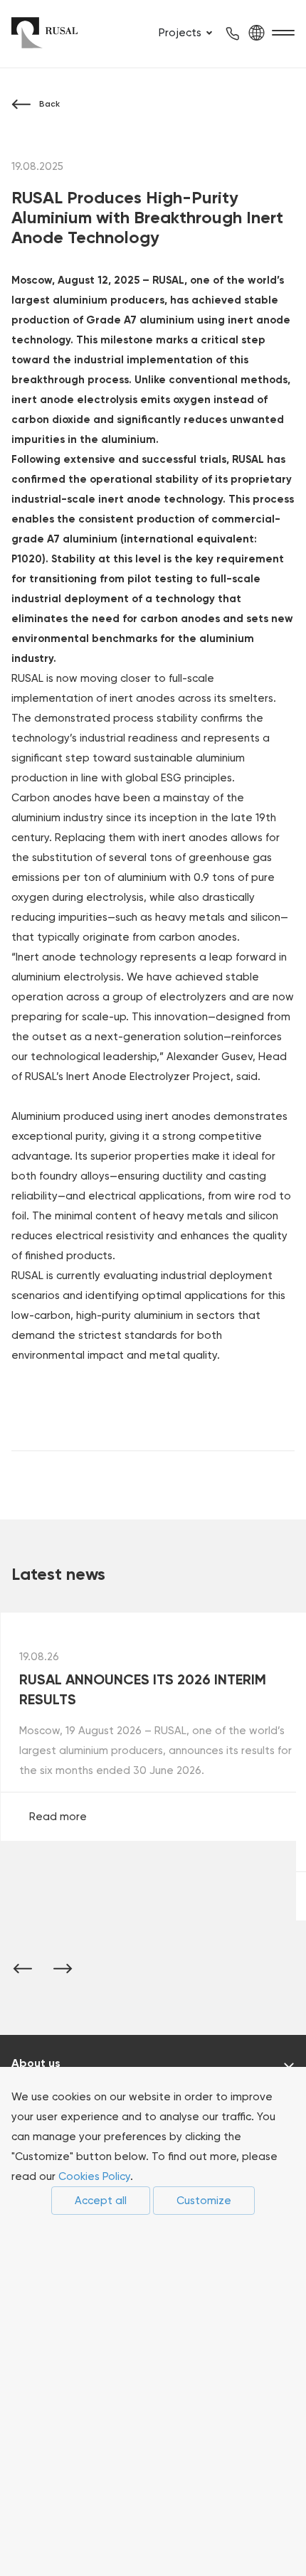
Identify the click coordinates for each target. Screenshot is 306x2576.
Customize (204, 2201)
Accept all (101, 2201)
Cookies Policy (94, 2176)
